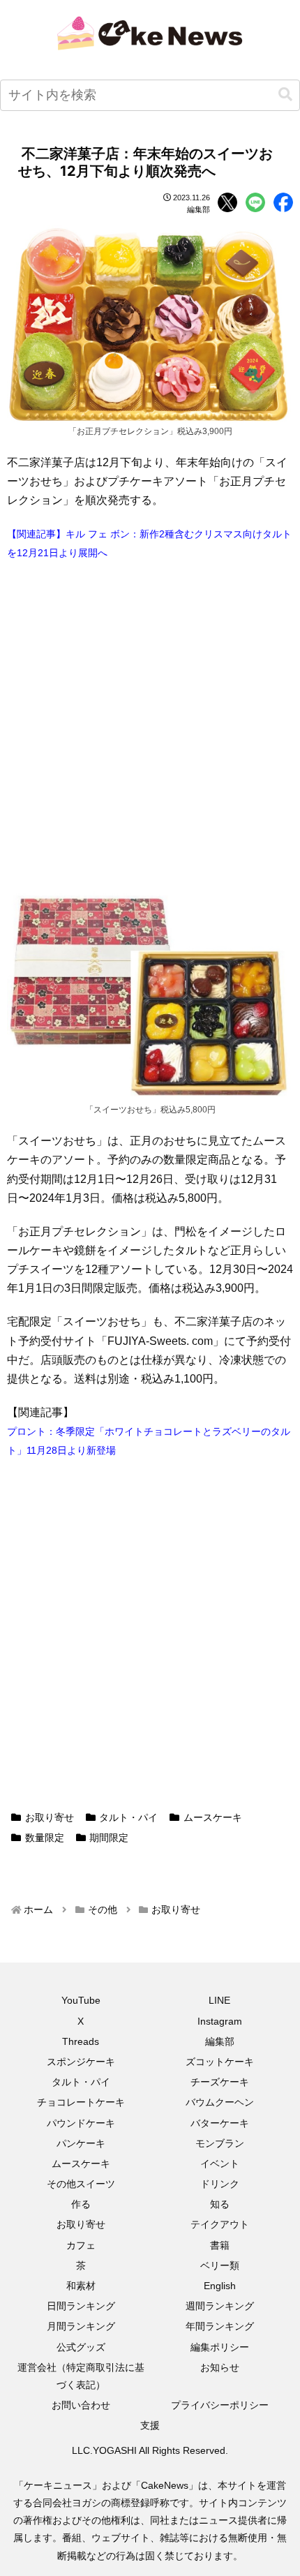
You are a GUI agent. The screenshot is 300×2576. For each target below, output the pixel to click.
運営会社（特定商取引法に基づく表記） (81, 2376)
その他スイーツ (81, 2184)
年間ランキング (220, 2326)
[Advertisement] (150, 727)
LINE (219, 2000)
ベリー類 (220, 2265)
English (220, 2286)
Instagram (220, 2021)
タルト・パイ (128, 1817)
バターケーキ (220, 2123)
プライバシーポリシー (220, 2405)
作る (81, 2204)
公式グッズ (81, 2347)
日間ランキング (81, 2306)
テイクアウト (220, 2224)
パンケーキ (81, 2143)
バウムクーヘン (220, 2102)
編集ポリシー (220, 2347)
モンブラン (220, 2143)
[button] (285, 95)
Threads (81, 2041)
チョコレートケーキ (81, 2102)
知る (220, 2204)
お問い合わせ (81, 2405)
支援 (150, 2425)
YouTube (81, 2000)
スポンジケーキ (81, 2062)
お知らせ (220, 2367)
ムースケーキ (213, 1817)
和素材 (81, 2286)
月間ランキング (81, 2326)
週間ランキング (220, 2306)
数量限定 (45, 1838)
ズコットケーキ (220, 2062)
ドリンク (220, 2184)
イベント (220, 2164)
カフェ (81, 2245)
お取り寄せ (50, 1817)
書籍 (220, 2245)
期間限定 (109, 1838)
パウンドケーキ (81, 2123)
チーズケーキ (220, 2082)
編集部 (220, 2041)
